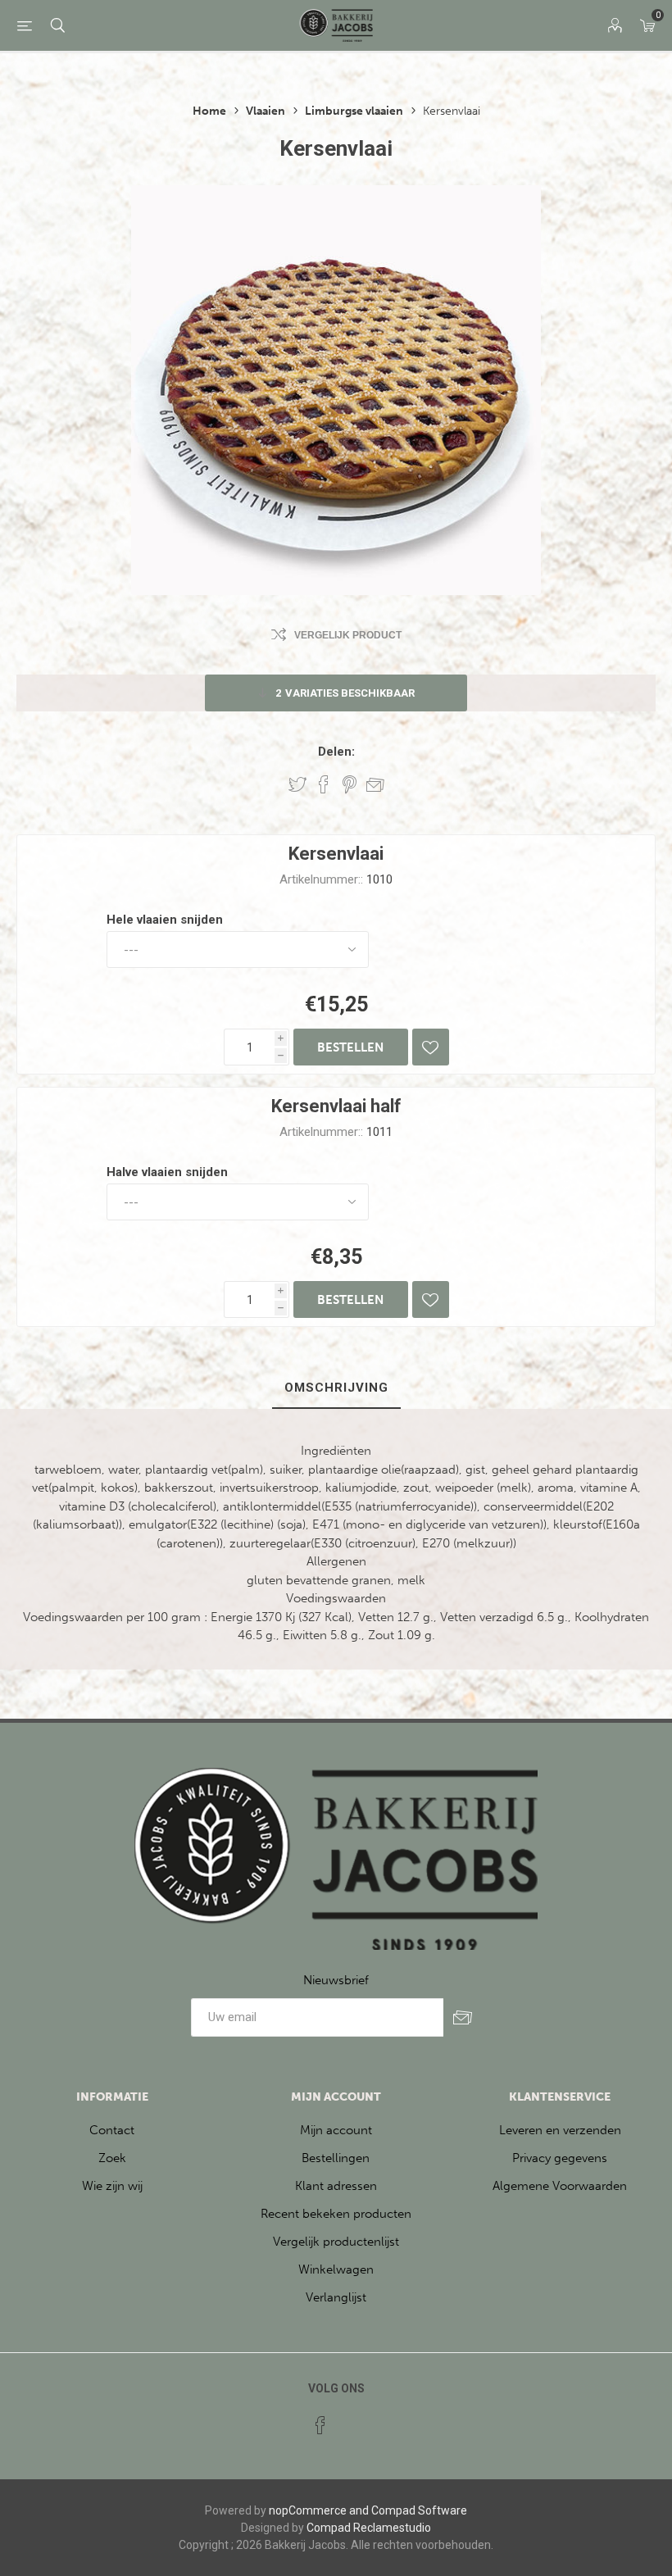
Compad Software (419, 2510)
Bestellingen (336, 2158)
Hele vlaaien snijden (165, 920)
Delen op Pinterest (350, 784)
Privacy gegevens (560, 2158)
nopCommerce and (319, 2510)
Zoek (112, 2158)
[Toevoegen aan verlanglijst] (431, 1047)
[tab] (336, 1388)
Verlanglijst (336, 2297)
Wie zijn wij (112, 2186)
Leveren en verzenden (560, 2130)
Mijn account (336, 2130)
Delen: (336, 752)
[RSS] (352, 2420)
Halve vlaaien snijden (167, 1172)
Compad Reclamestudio (369, 2528)
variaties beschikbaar (345, 693)
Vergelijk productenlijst (336, 2242)
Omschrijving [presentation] (336, 1388)
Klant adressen (336, 2186)
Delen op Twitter (297, 784)
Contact (112, 2130)
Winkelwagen (336, 2269)
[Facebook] (320, 2425)
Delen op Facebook (324, 784)
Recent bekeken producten (336, 2214)
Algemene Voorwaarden (560, 2186)
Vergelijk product (348, 635)
